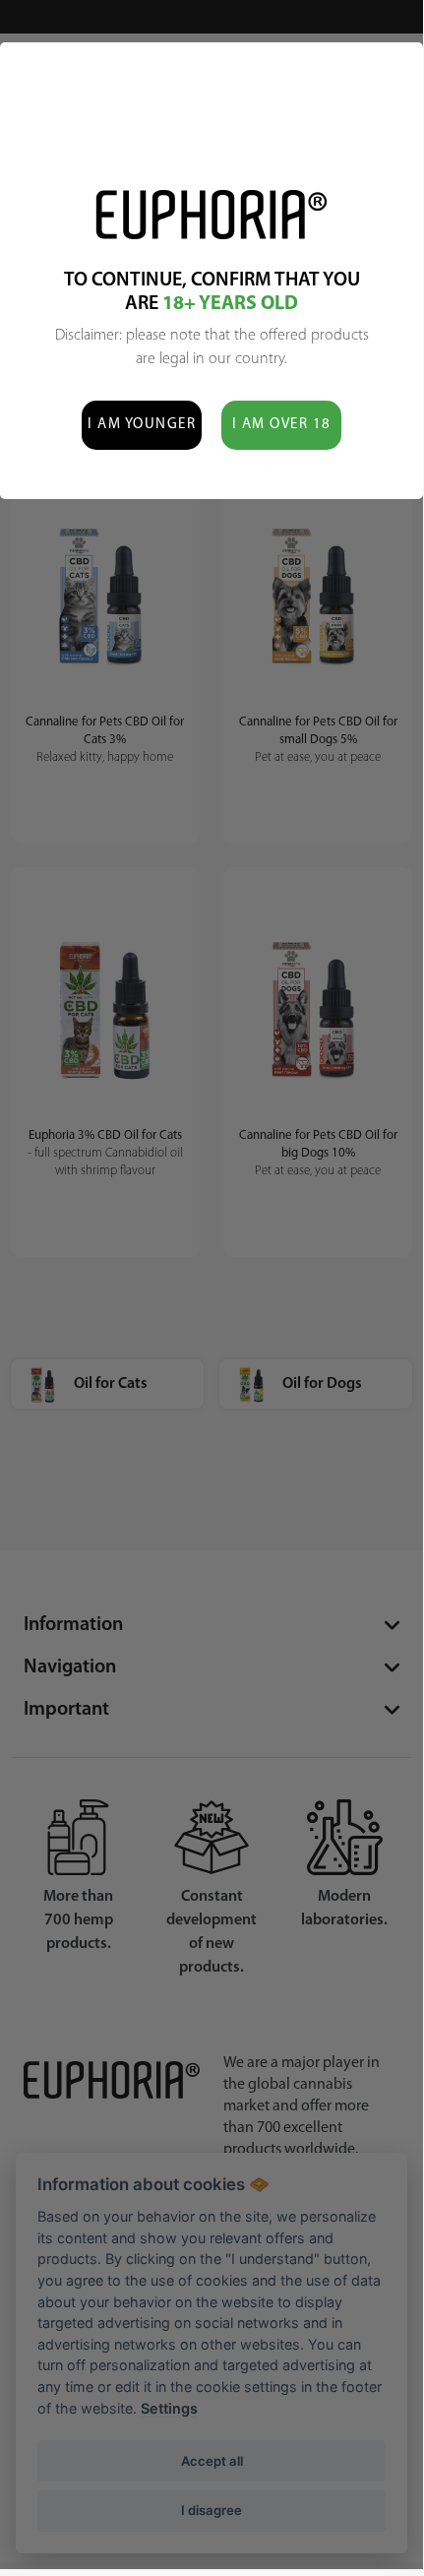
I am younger (142, 425)
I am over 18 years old (282, 434)
